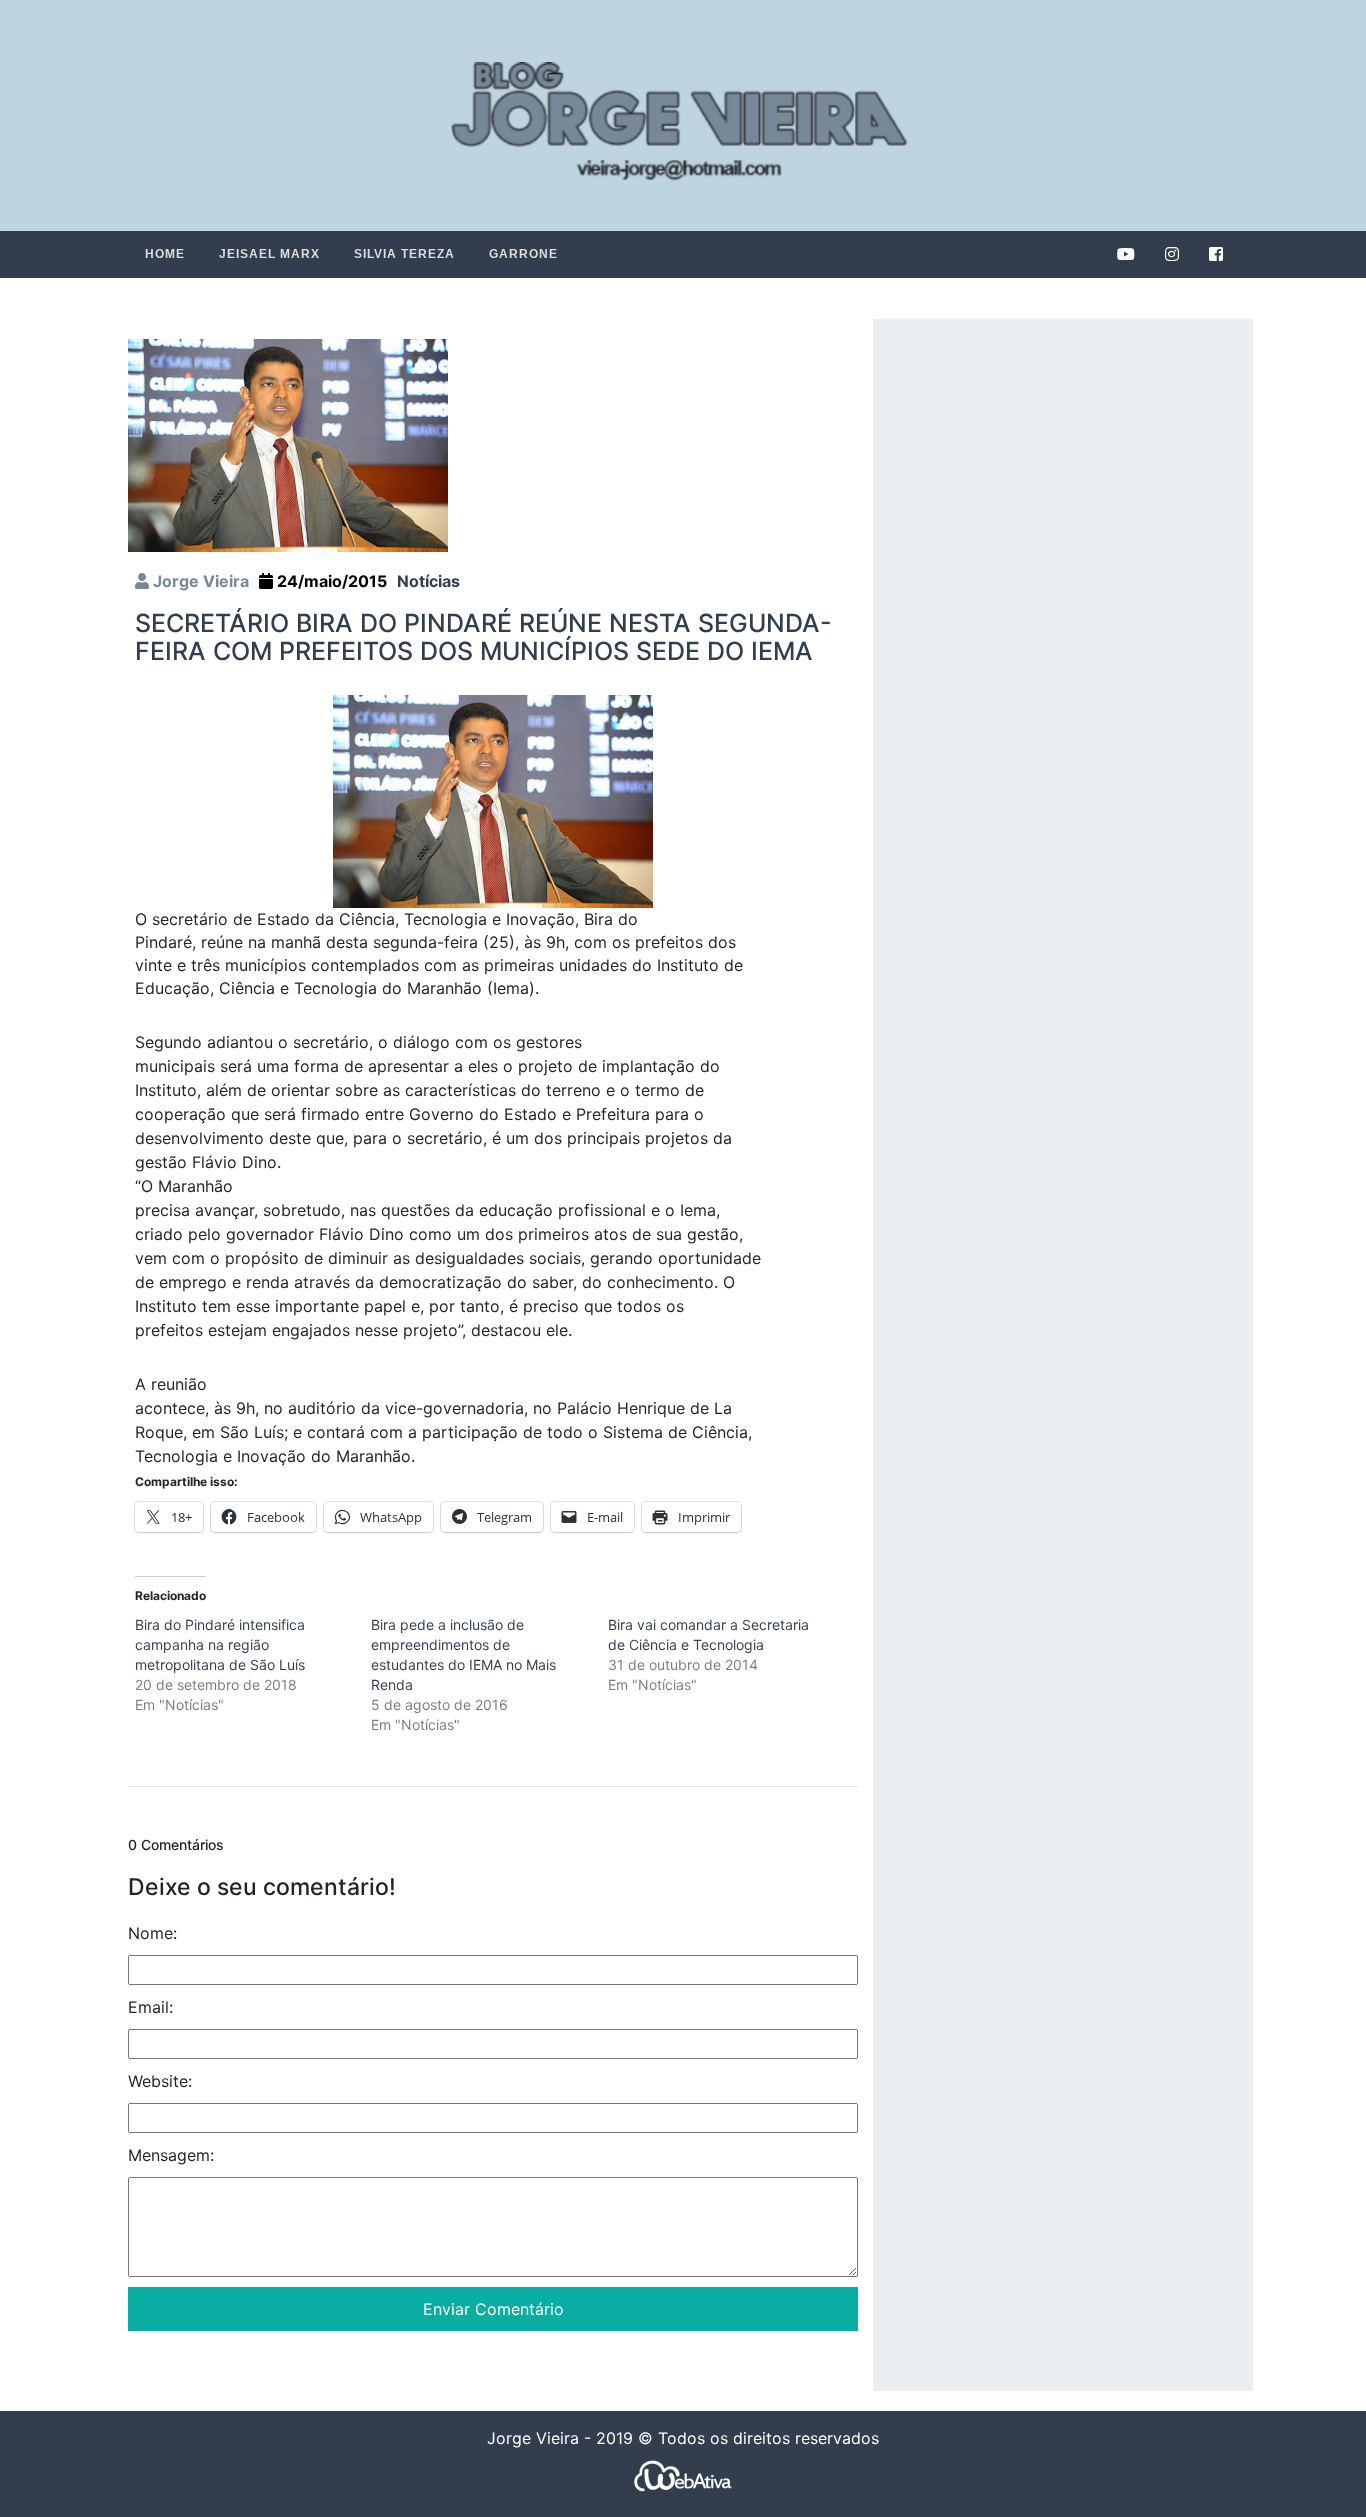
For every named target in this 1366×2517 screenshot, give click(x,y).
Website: (160, 2081)
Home (165, 254)
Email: (150, 2007)
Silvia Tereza (404, 254)
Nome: (152, 1933)
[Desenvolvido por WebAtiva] (683, 2475)
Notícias (428, 581)
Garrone (523, 254)
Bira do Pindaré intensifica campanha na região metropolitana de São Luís (220, 1644)
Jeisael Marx (269, 254)
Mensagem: (171, 2155)
